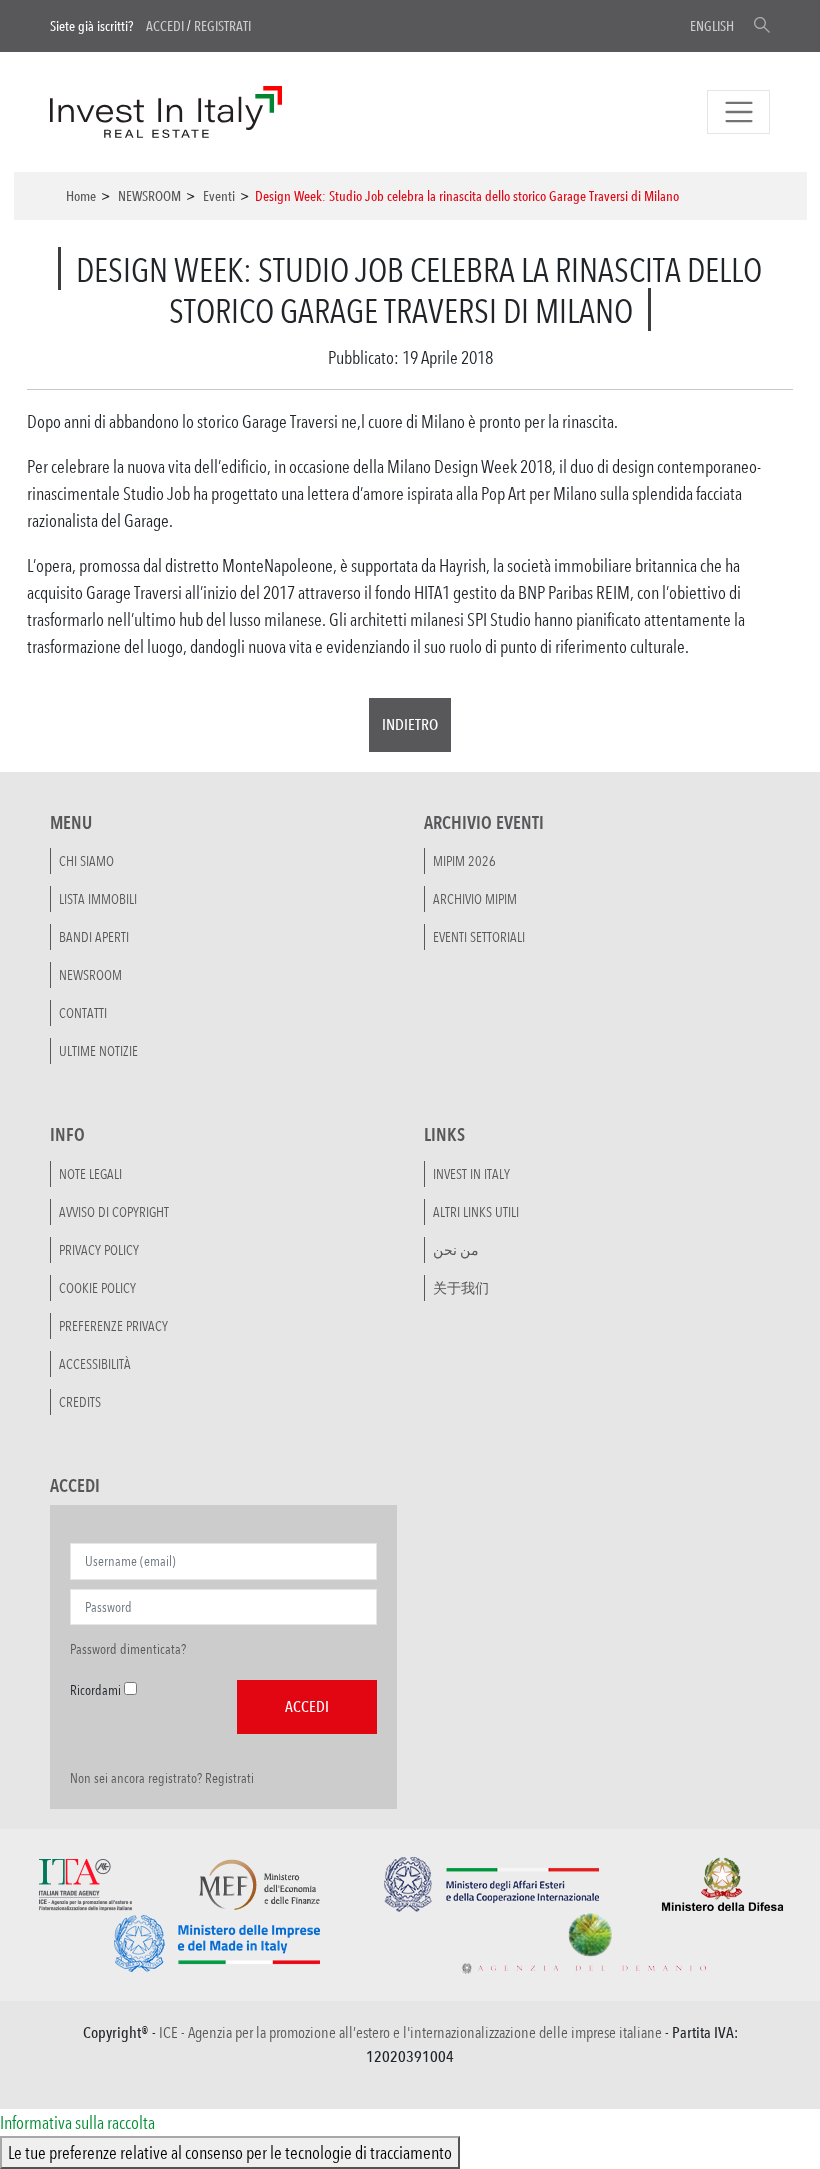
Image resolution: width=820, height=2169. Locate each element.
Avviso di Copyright (114, 1212)
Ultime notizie (98, 1051)
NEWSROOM (149, 196)
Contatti (83, 1013)
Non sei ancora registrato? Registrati (162, 1778)
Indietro (410, 724)
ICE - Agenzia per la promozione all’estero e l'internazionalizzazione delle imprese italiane (410, 2032)
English (712, 26)
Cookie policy (97, 1288)
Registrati (222, 26)
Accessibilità (95, 1364)
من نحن (456, 1250)
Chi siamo (86, 861)
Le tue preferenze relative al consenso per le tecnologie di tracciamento (230, 2152)
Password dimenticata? (128, 1649)
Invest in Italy (471, 1174)
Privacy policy (99, 1250)
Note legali (90, 1174)
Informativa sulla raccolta (77, 2122)
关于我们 (461, 1288)
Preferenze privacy (113, 1326)
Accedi (165, 26)
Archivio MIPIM (475, 899)
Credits (80, 1402)
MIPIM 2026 (464, 861)
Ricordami (95, 1690)
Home (81, 196)
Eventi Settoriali (479, 937)
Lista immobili (98, 899)
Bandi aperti (94, 937)
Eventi (219, 196)
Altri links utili (476, 1212)
